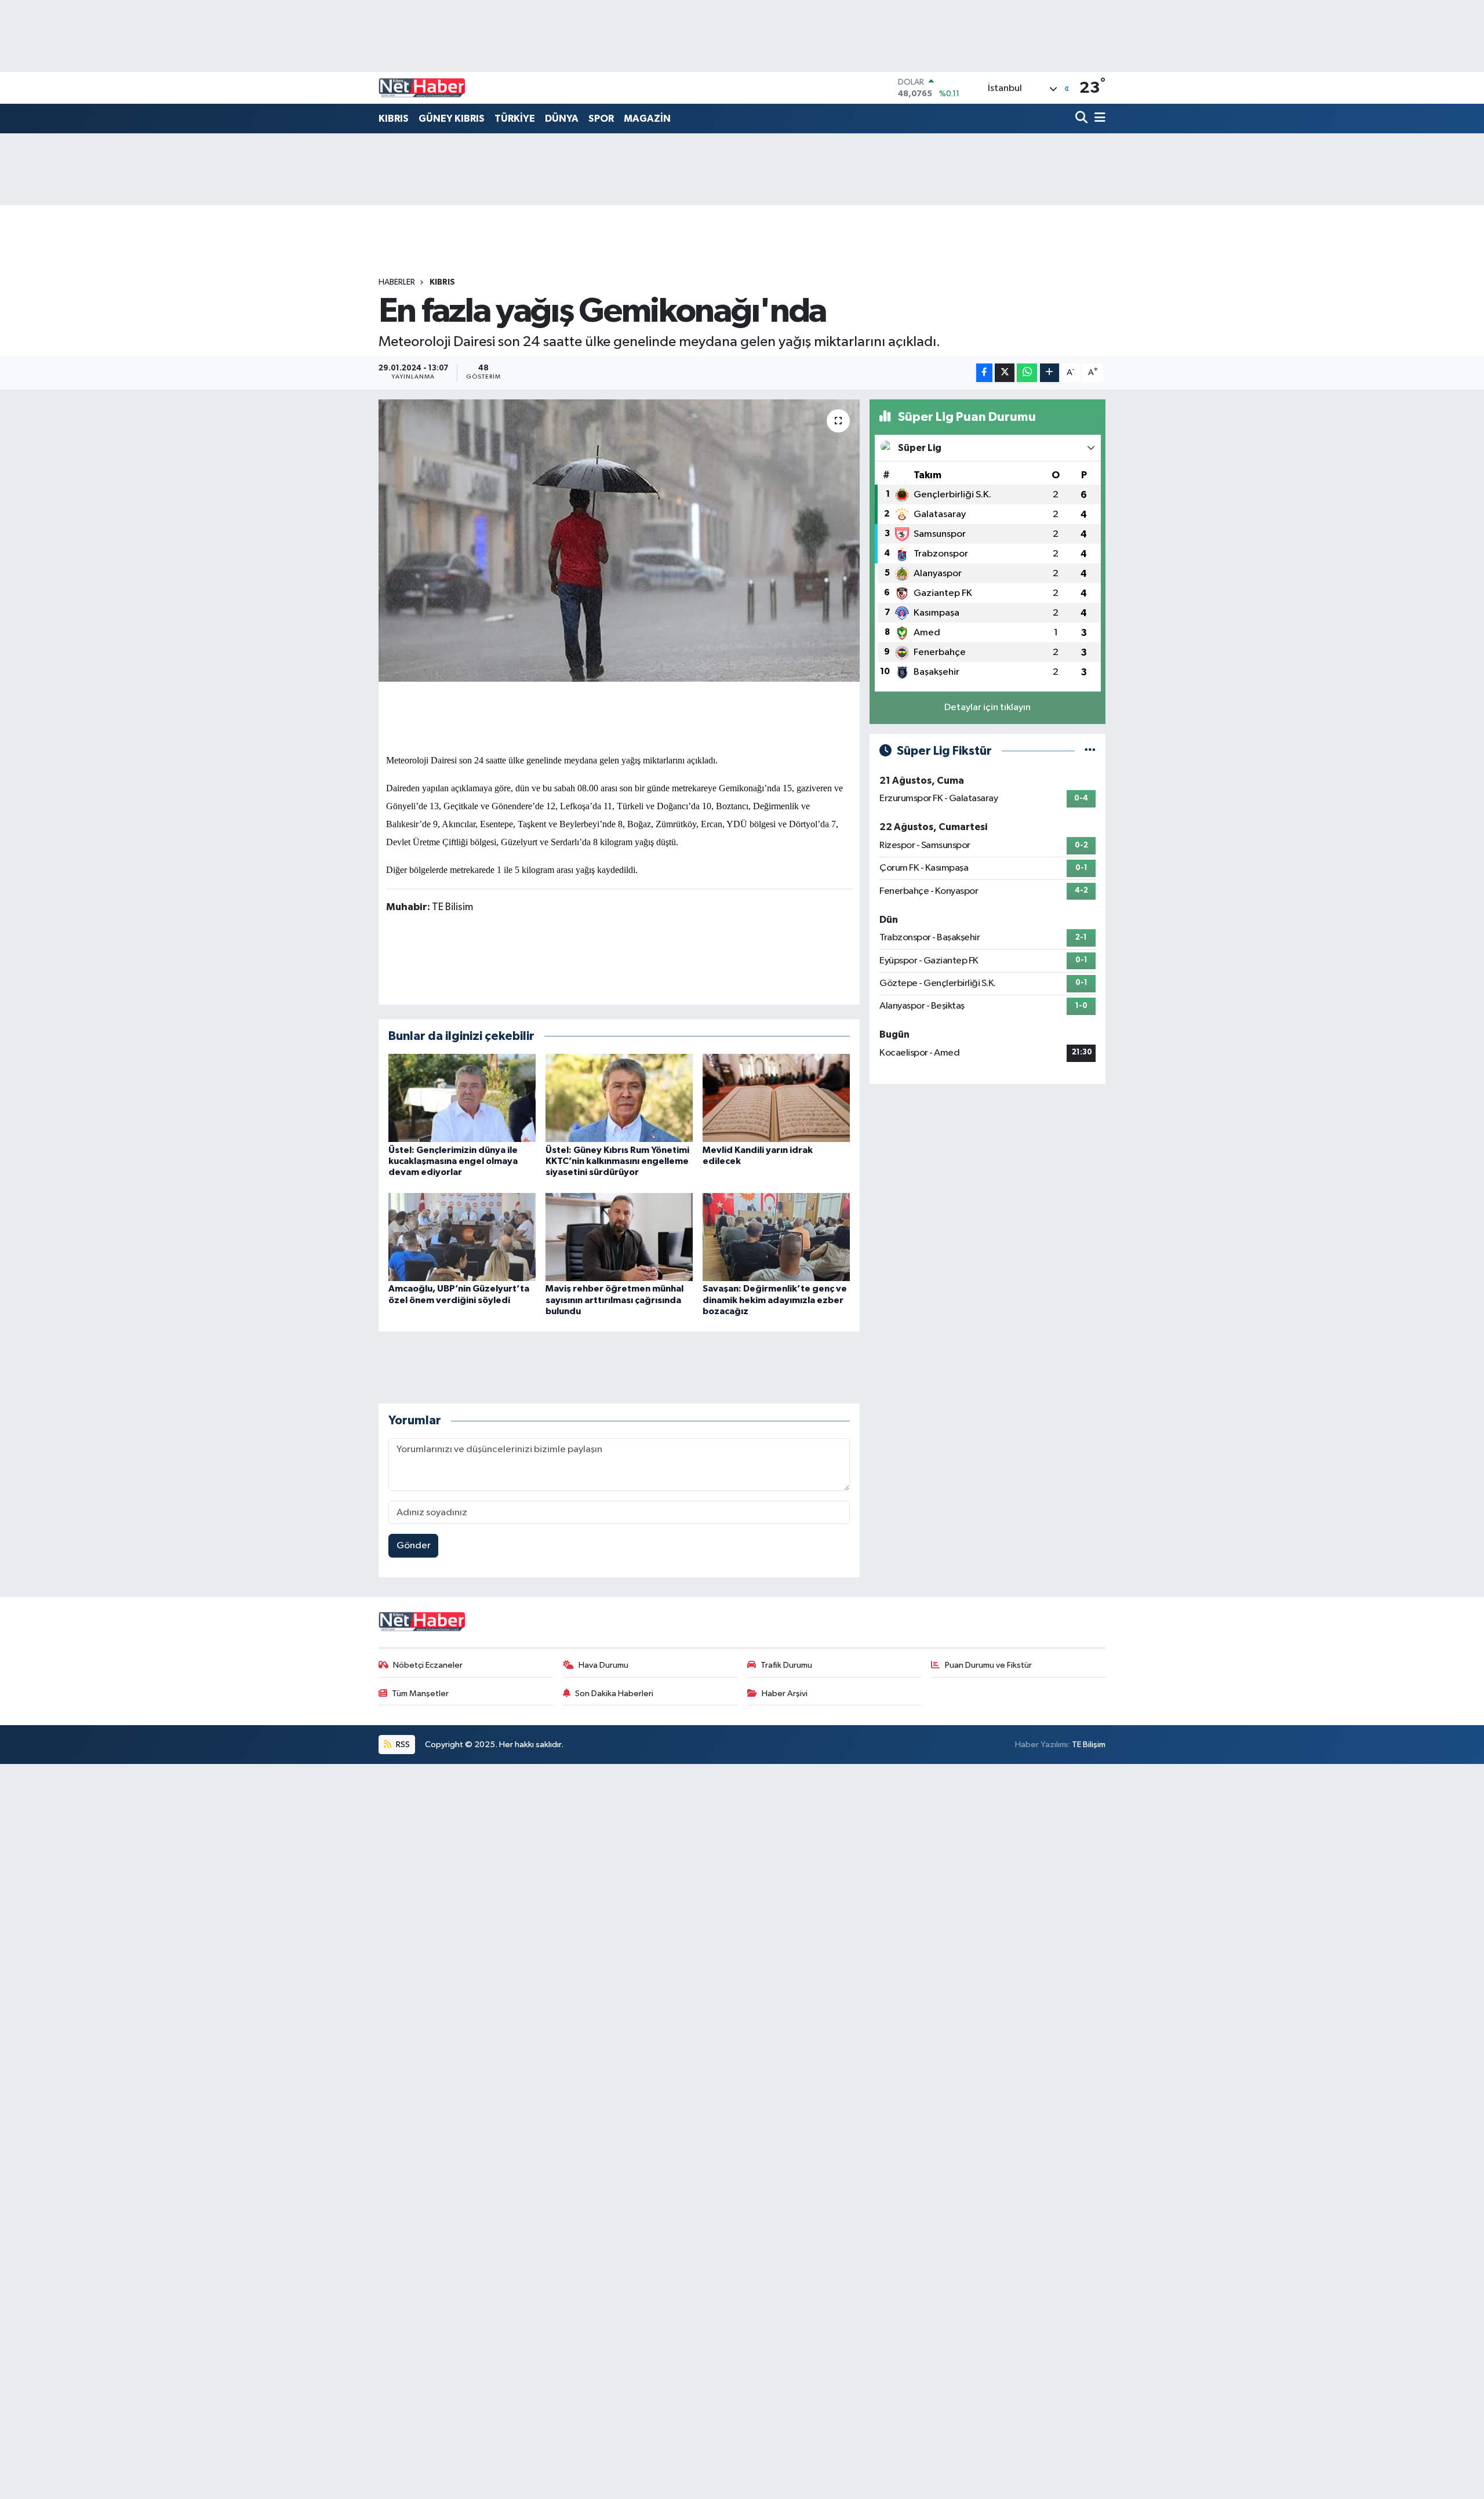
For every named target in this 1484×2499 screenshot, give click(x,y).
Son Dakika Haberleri (614, 1694)
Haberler (397, 282)
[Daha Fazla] (1050, 373)
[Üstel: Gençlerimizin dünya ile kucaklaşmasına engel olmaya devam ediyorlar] (462, 1098)
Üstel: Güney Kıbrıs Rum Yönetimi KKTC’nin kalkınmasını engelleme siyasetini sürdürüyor (617, 1161)
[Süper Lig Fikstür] (1090, 751)
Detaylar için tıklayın (987, 707)
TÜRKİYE (515, 119)
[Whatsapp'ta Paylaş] (1027, 373)
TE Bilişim (1089, 1745)
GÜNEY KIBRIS (452, 119)
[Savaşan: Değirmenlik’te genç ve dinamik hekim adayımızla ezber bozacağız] (776, 1237)
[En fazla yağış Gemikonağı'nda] (619, 541)
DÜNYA (562, 119)
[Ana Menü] (1098, 119)
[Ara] (1083, 119)
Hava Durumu (603, 1665)
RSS (402, 1745)
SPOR (601, 119)
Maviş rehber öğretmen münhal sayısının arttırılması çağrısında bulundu (614, 1300)
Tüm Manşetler (420, 1694)
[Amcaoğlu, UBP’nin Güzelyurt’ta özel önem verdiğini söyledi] (462, 1237)
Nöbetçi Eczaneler (428, 1665)
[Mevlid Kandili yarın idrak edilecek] (776, 1098)
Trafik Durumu (786, 1665)
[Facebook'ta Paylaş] (984, 373)
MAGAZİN (647, 119)
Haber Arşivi (785, 1694)
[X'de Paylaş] (1005, 373)
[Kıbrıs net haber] (422, 88)
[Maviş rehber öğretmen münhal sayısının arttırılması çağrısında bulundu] (619, 1237)
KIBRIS (394, 119)
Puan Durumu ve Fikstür (988, 1665)
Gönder (414, 1546)
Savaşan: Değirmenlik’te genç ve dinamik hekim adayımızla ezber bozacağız (775, 1300)
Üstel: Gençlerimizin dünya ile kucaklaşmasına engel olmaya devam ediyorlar (453, 1161)
